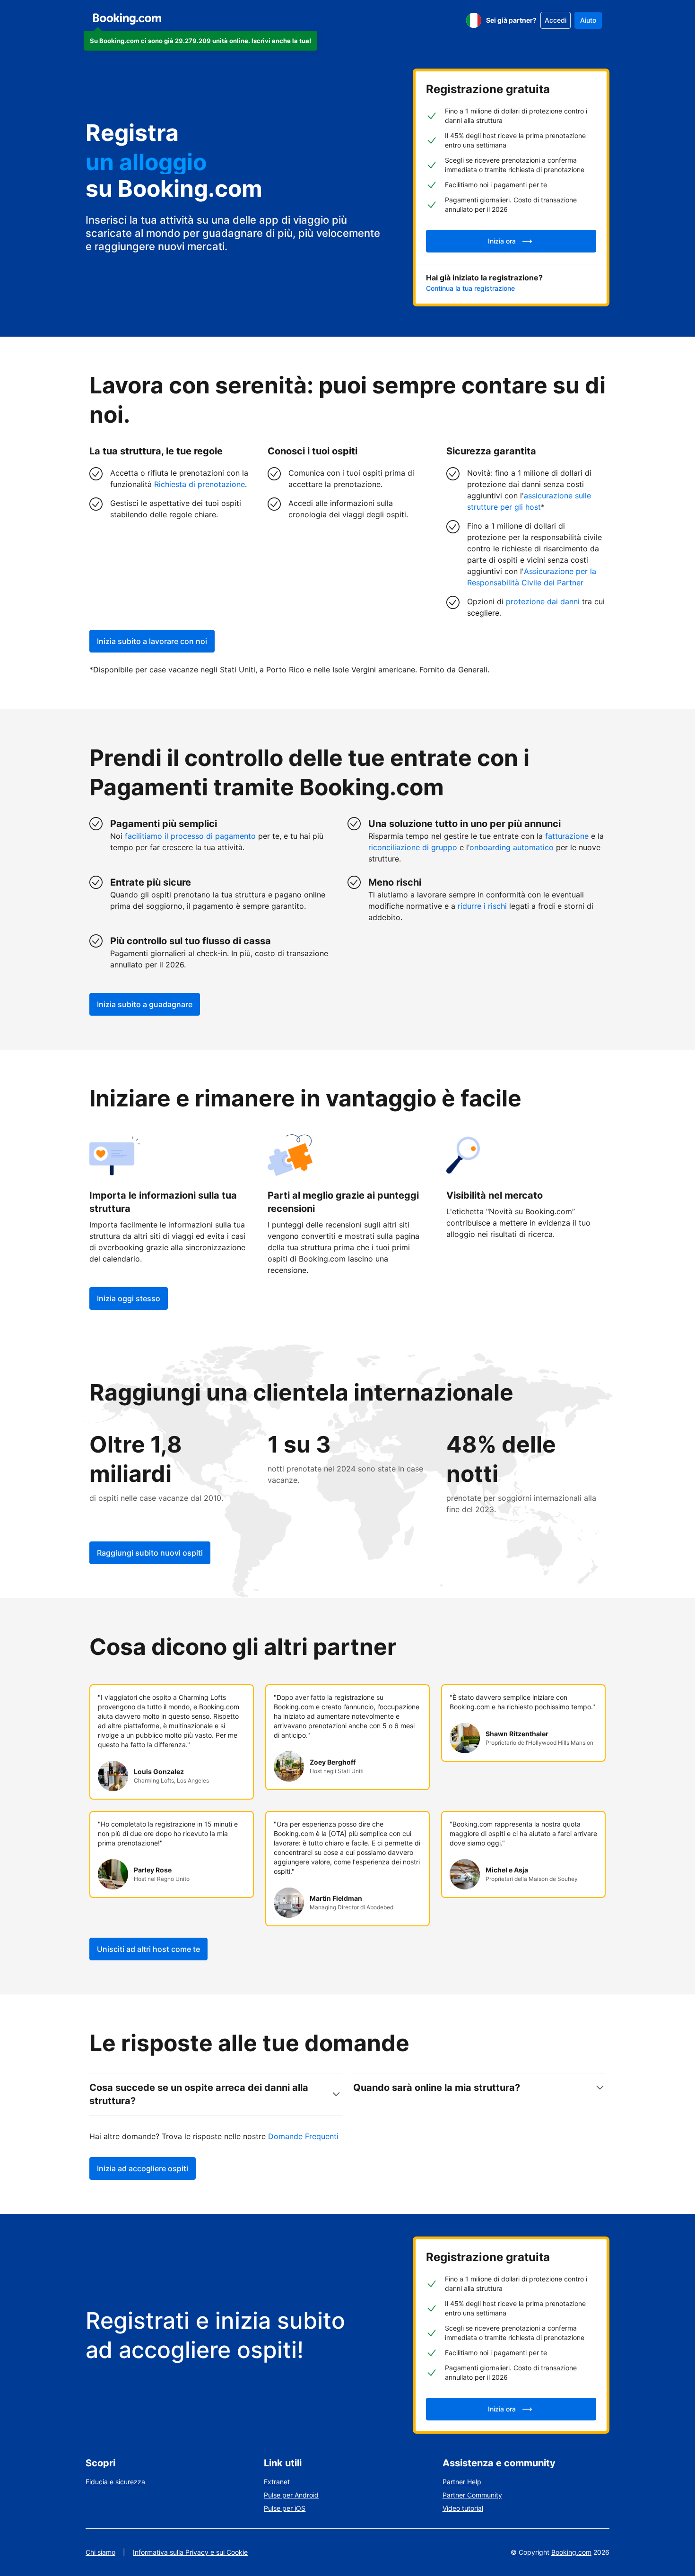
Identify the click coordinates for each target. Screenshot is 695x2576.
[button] (200, 41)
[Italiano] (474, 20)
